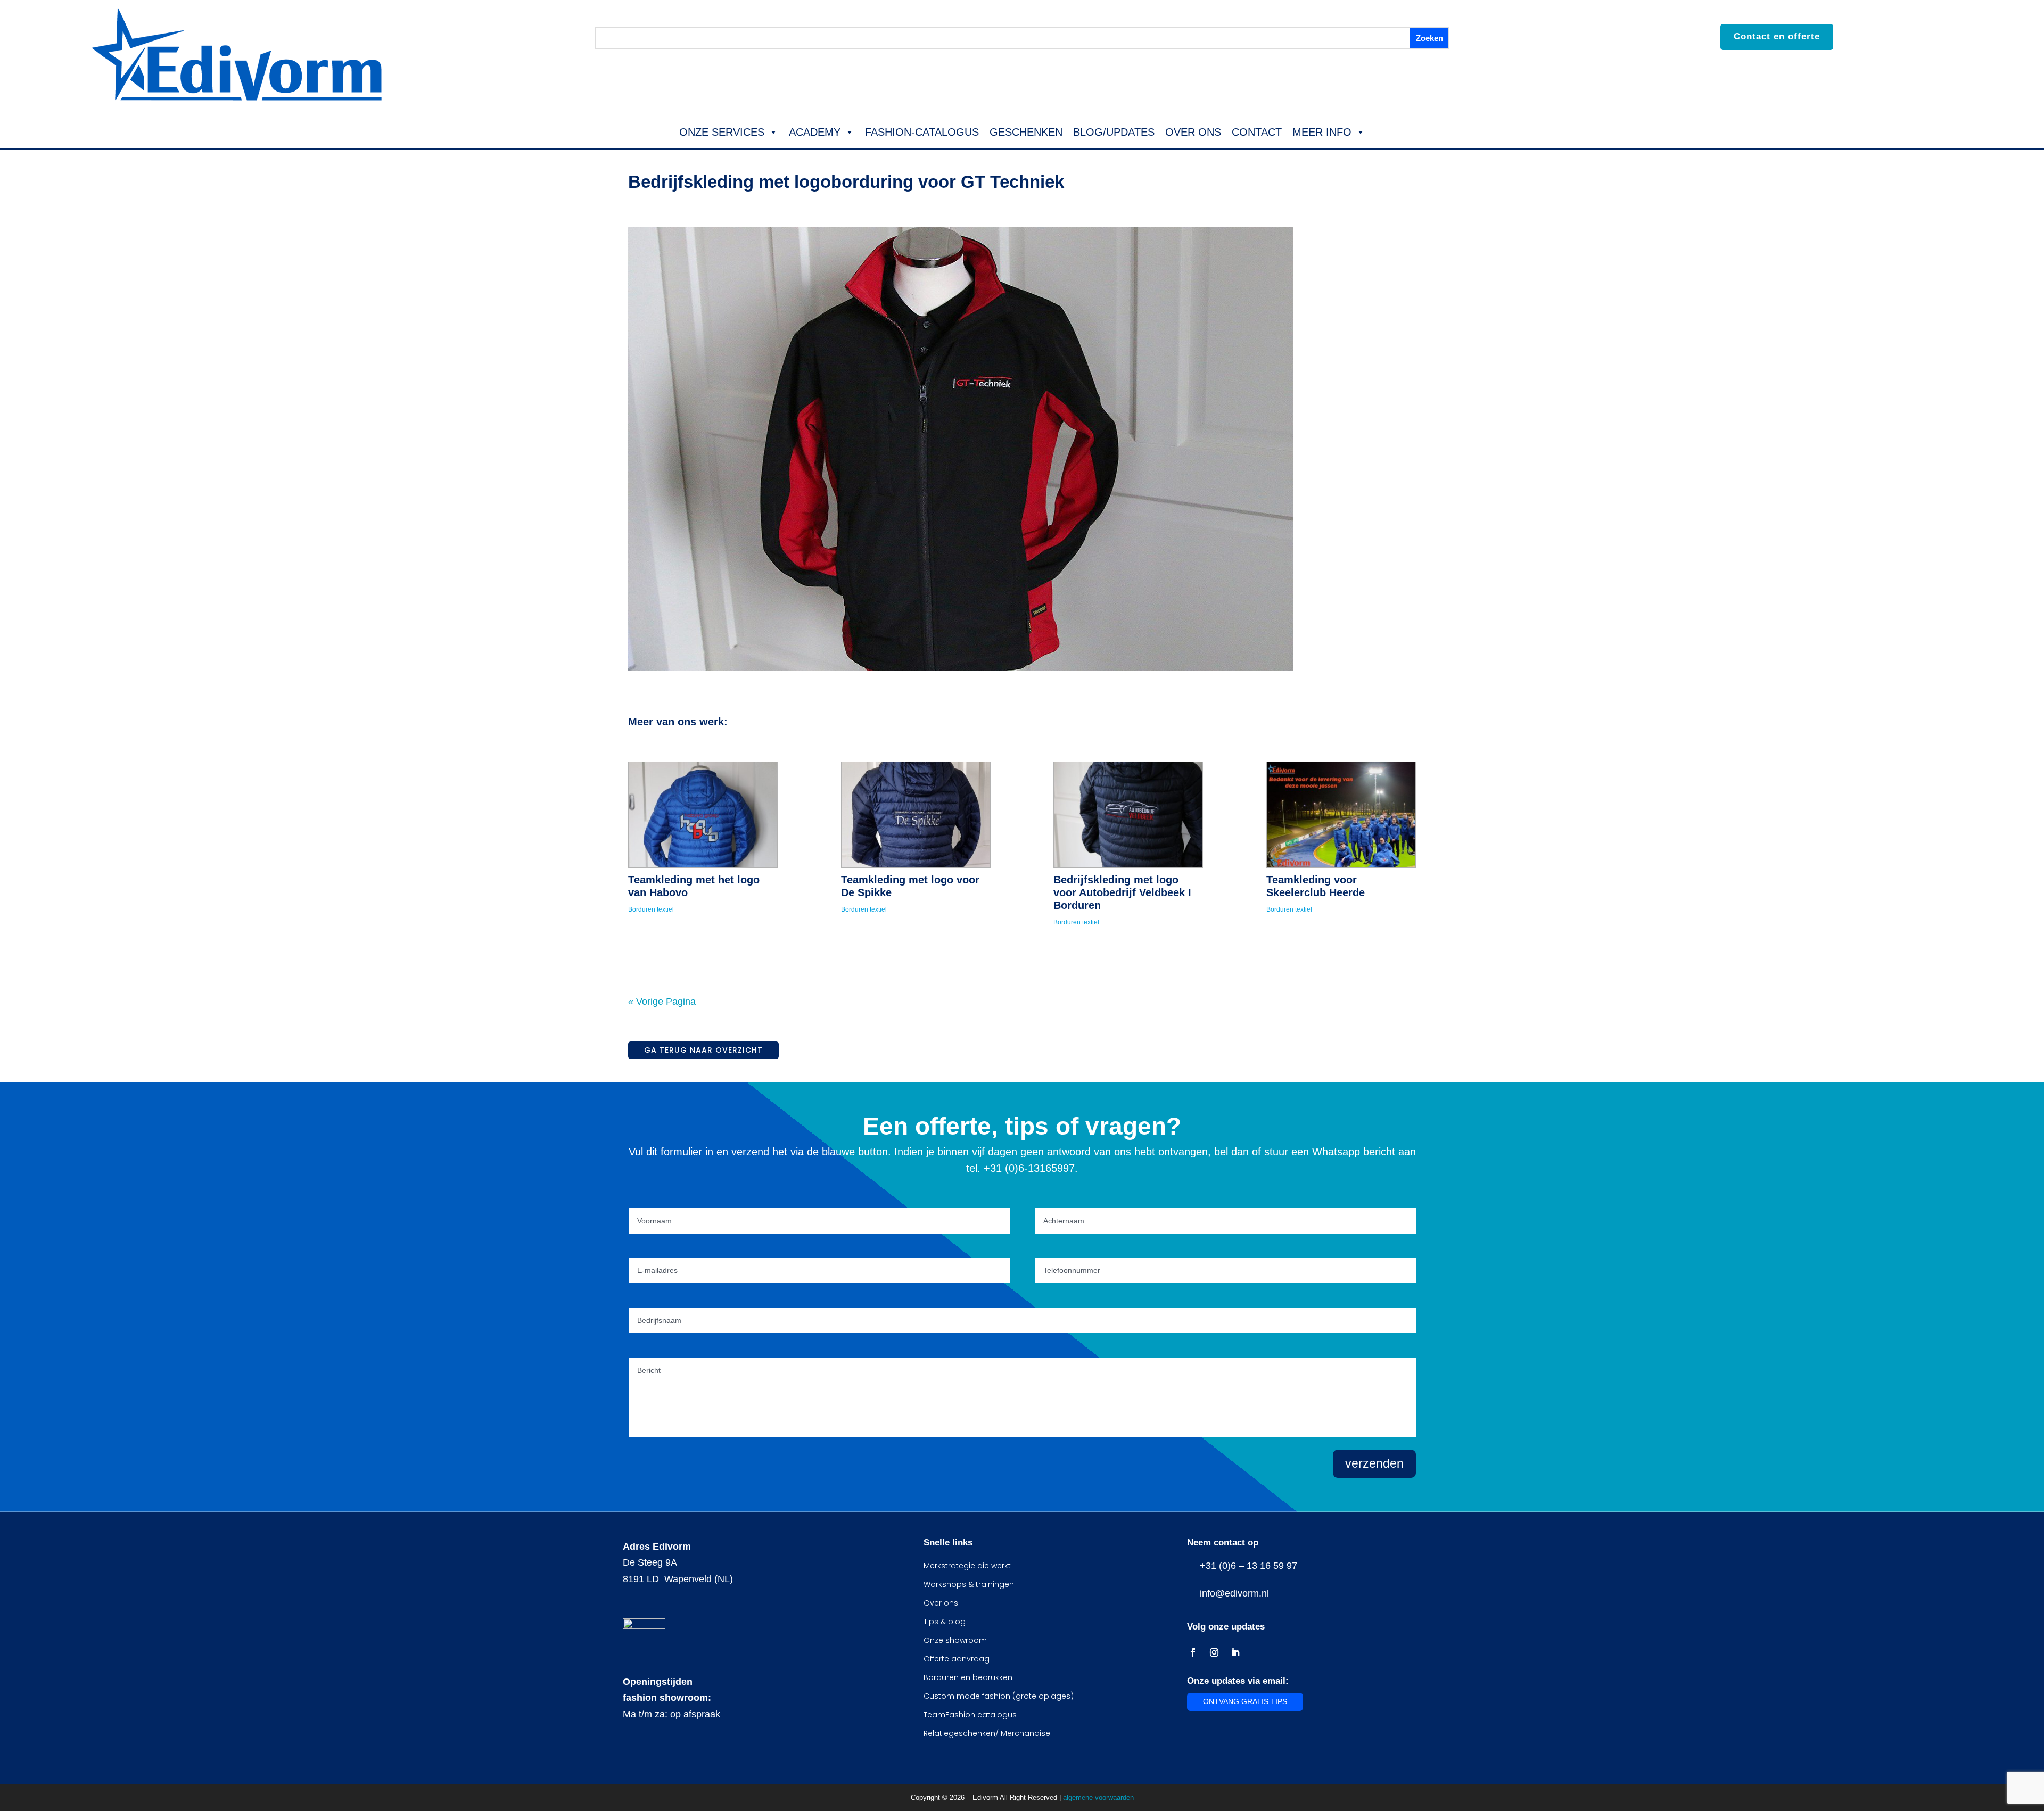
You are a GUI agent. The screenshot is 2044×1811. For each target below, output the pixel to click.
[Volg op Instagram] (1214, 1652)
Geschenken (1026, 132)
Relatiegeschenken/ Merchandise (987, 1733)
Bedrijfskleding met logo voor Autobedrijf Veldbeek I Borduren (1122, 892)
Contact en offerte (1777, 36)
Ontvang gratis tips (1245, 1701)
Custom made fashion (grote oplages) (999, 1696)
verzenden (1374, 1463)
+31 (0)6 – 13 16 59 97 (1246, 1566)
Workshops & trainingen (969, 1584)
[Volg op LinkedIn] (1235, 1652)
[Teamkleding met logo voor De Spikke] (916, 815)
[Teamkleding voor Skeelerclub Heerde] (1341, 815)
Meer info (1322, 132)
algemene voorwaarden (1098, 1797)
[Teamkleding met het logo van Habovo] (703, 815)
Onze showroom (955, 1640)
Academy (815, 132)
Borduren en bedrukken (968, 1677)
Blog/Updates (1114, 132)
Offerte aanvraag (957, 1659)
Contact (1257, 132)
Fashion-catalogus (922, 132)
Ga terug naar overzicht (703, 1050)
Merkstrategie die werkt (967, 1566)
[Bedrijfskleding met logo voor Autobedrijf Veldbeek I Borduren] (1128, 815)
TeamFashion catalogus (970, 1715)
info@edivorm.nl (1232, 1593)
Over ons (1193, 132)
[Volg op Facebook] (1193, 1652)
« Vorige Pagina (662, 1002)
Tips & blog (945, 1622)
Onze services (722, 132)
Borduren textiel (651, 909)
